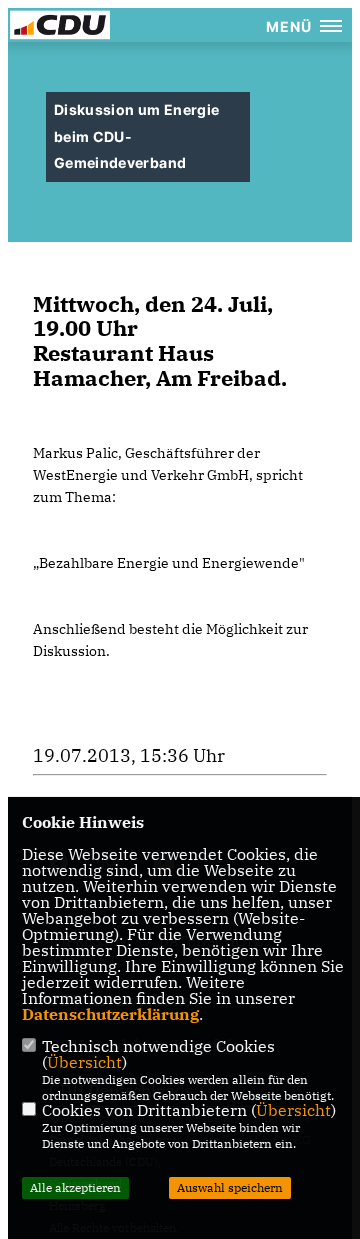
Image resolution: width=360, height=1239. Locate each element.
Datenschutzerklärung (110, 1014)
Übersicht (84, 1062)
